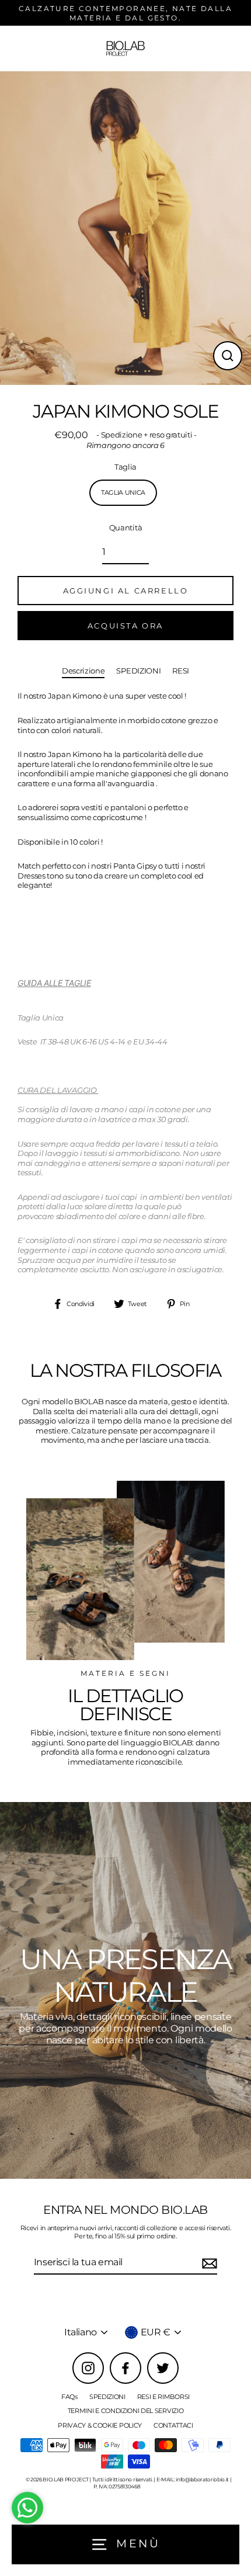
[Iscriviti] (208, 2263)
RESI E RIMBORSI (163, 2397)
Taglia (125, 467)
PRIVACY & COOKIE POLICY (100, 2425)
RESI (181, 671)
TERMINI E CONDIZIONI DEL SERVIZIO (125, 2411)
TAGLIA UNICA (123, 492)
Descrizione (83, 671)
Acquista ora (125, 626)
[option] (125, 1990)
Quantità (125, 528)
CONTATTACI (173, 2425)
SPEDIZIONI (138, 671)
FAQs (69, 2397)
